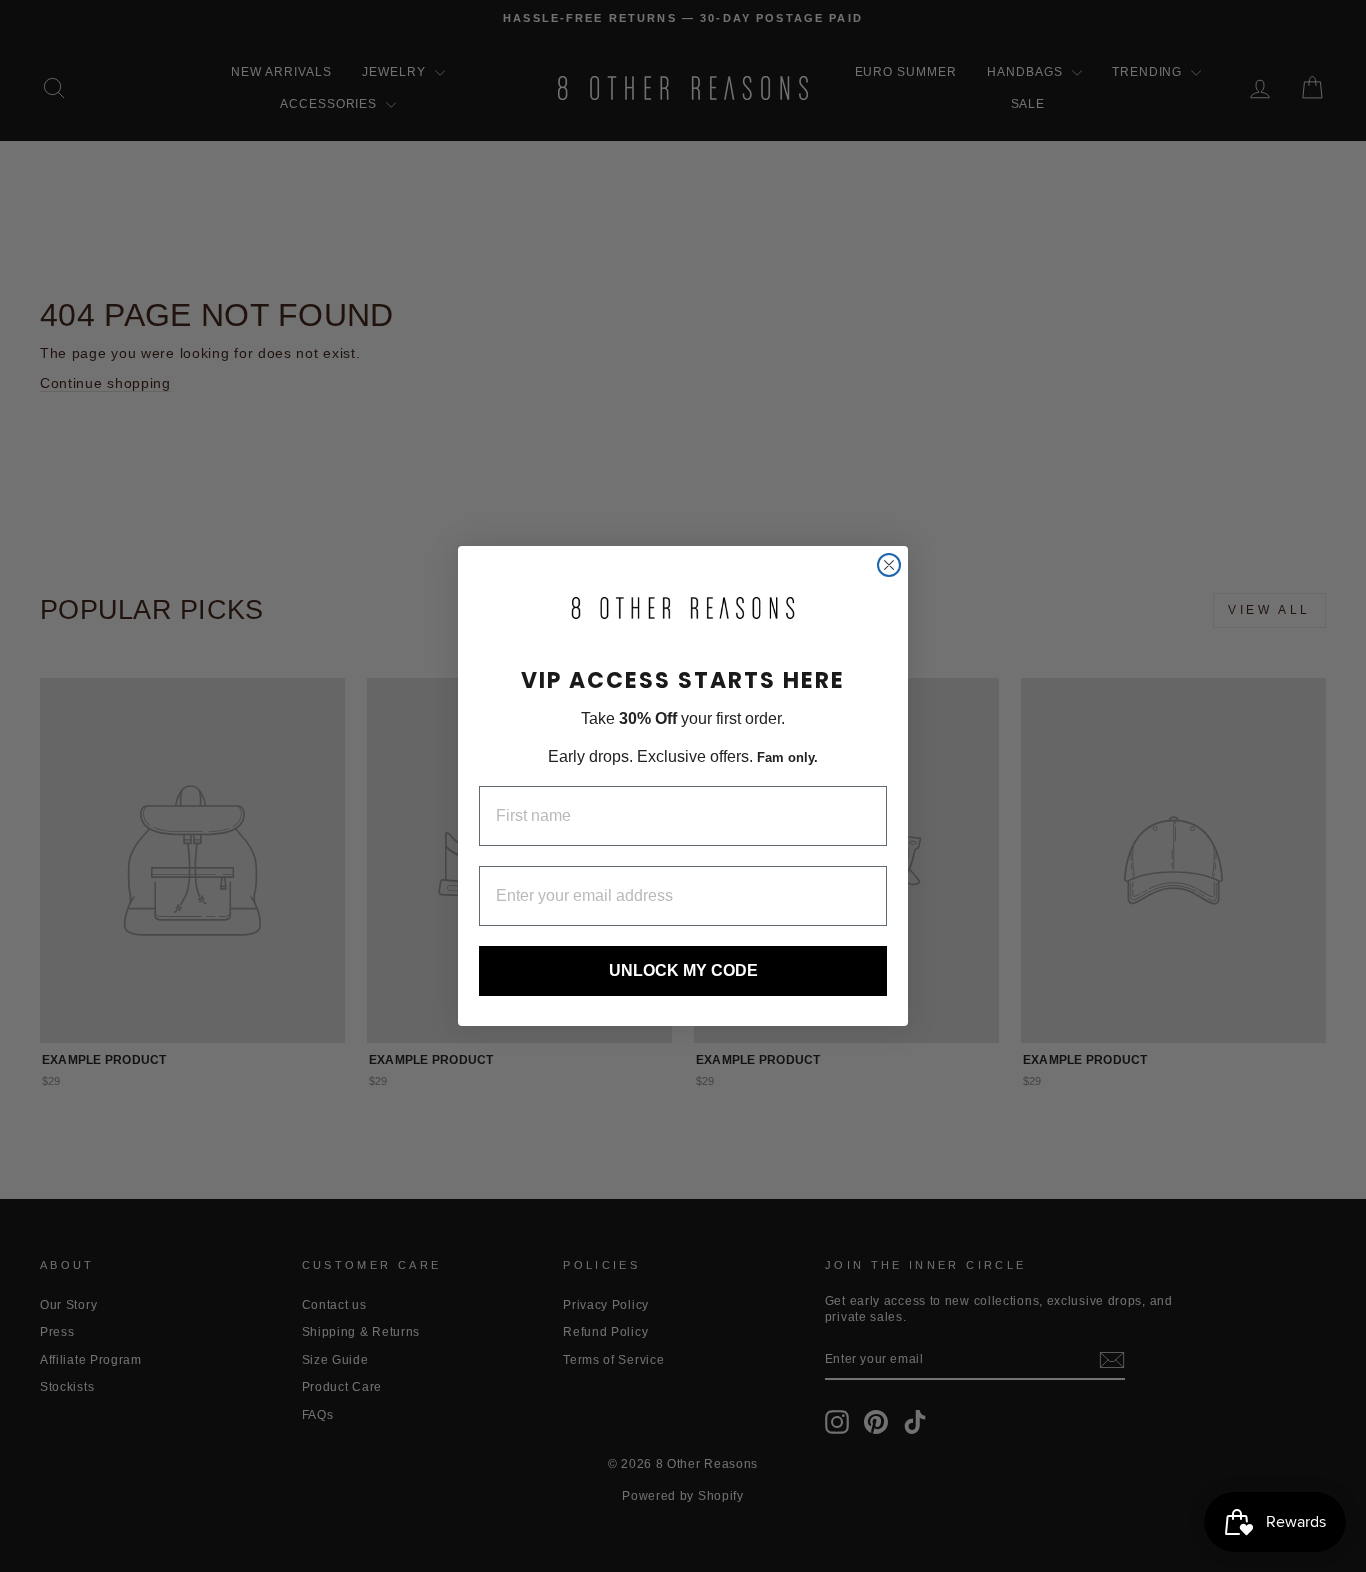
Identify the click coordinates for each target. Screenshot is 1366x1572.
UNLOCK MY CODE (683, 970)
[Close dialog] (889, 565)
